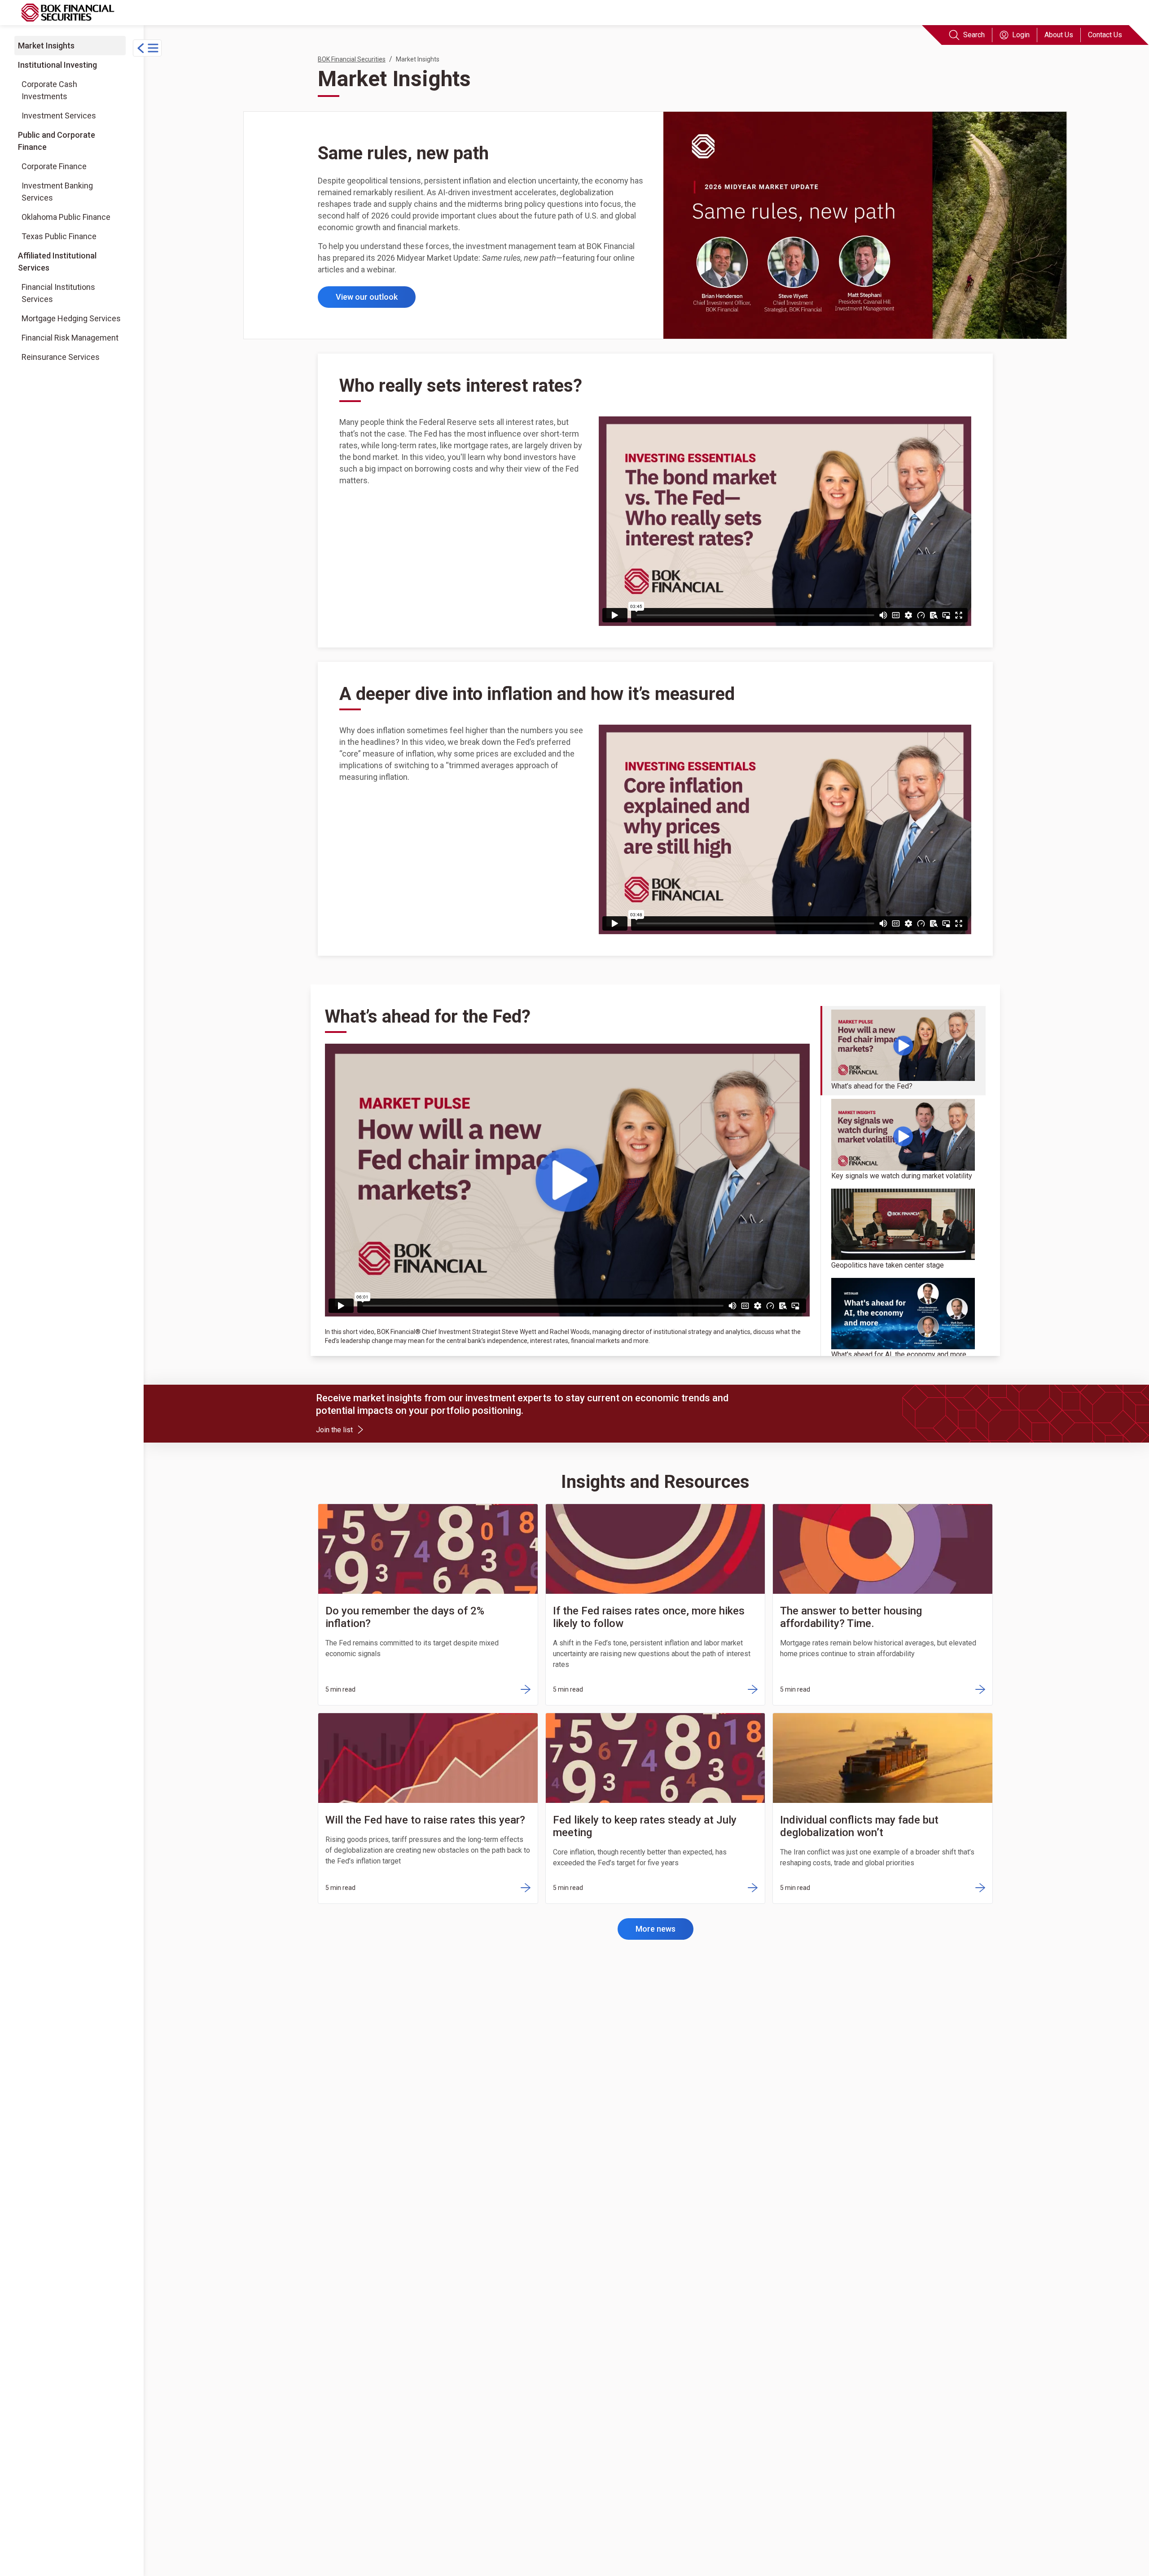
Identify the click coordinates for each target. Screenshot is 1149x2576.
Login (1021, 35)
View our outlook (367, 297)
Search (974, 35)
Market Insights (46, 46)
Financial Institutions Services (58, 293)
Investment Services (59, 116)
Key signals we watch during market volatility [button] (902, 1176)
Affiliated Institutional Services (57, 261)
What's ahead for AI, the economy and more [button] (899, 1354)
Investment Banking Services (57, 192)
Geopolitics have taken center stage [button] (888, 1265)
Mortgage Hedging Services (71, 318)
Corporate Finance (54, 166)
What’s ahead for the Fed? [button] (872, 1086)
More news (656, 1929)
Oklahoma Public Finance (66, 217)
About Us (1059, 35)
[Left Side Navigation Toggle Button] (147, 48)
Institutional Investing (57, 65)
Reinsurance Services (60, 357)
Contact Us (1105, 35)
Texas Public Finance (59, 236)
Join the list (338, 1429)
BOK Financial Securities (352, 59)
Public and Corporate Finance (57, 141)
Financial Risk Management (70, 337)
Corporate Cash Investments (49, 90)
